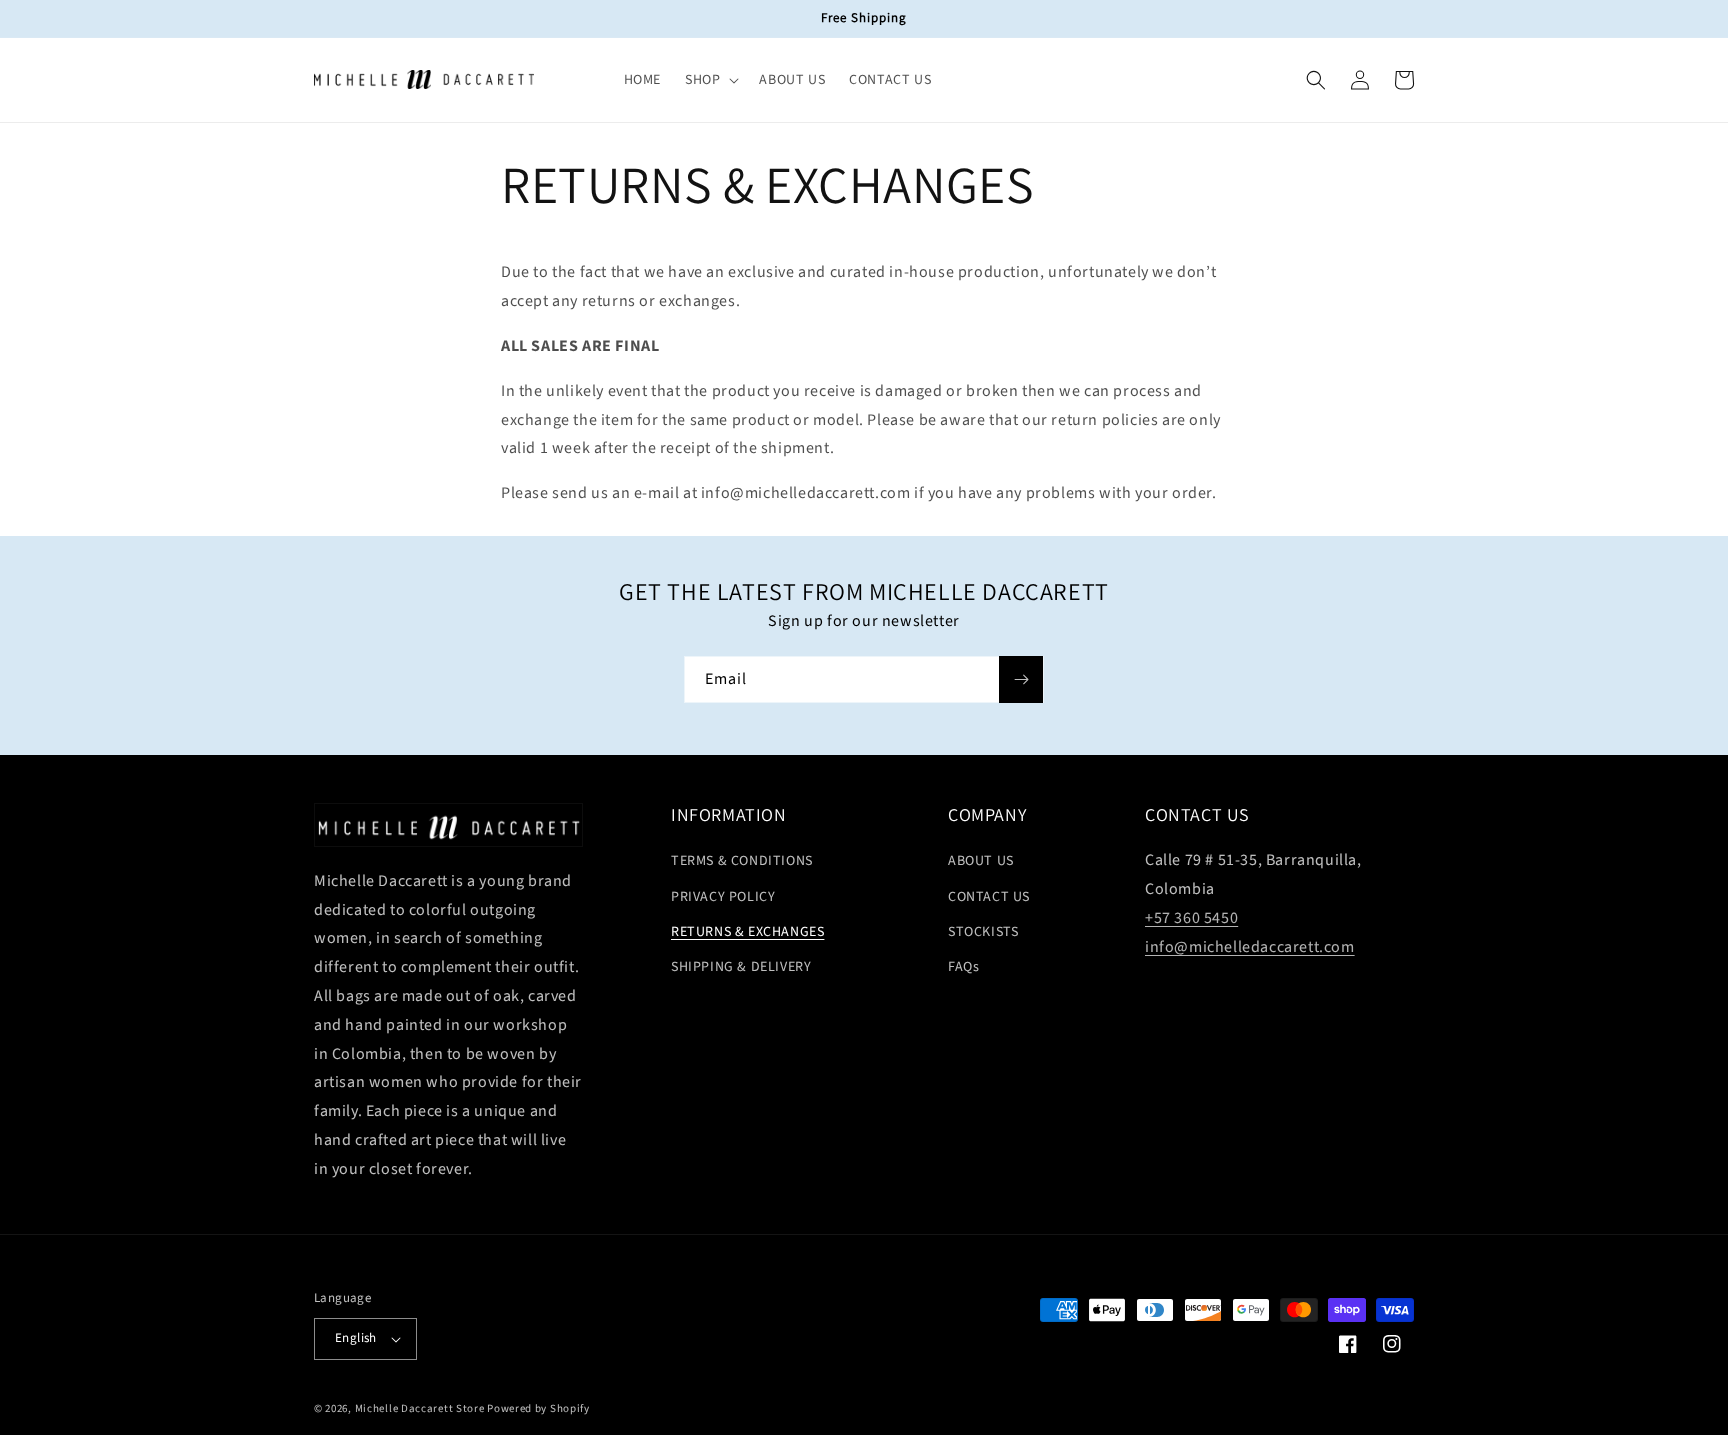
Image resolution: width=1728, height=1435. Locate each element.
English (356, 1338)
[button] (710, 80)
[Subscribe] (1021, 679)
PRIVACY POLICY (723, 897)
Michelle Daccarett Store (420, 1408)
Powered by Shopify (538, 1408)
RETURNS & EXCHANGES (747, 932)
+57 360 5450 (1191, 918)
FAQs (963, 967)
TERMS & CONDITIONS (742, 861)
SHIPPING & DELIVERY (741, 967)
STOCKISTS (983, 932)
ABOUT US (981, 861)
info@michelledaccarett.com (1250, 947)
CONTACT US (989, 897)
